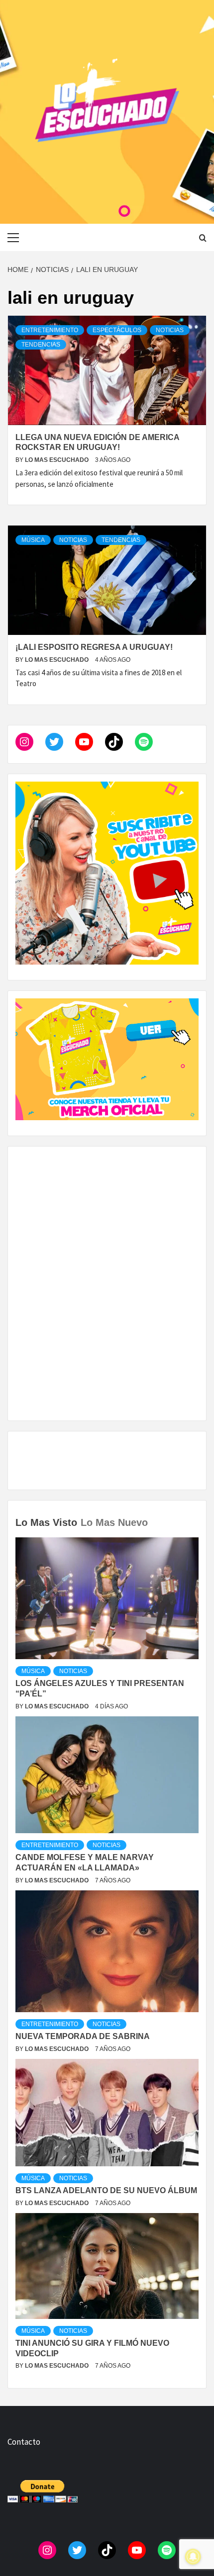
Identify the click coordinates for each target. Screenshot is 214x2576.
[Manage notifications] (193, 2557)
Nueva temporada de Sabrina (83, 2036)
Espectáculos (117, 330)
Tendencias (41, 345)
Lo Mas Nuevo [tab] (114, 1522)
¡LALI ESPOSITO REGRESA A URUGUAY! (94, 647)
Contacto (24, 2442)
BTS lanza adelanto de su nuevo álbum (106, 2190)
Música (33, 540)
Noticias (170, 330)
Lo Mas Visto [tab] (46, 1522)
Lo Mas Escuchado (57, 460)
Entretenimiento (50, 330)
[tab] (153, 1515)
